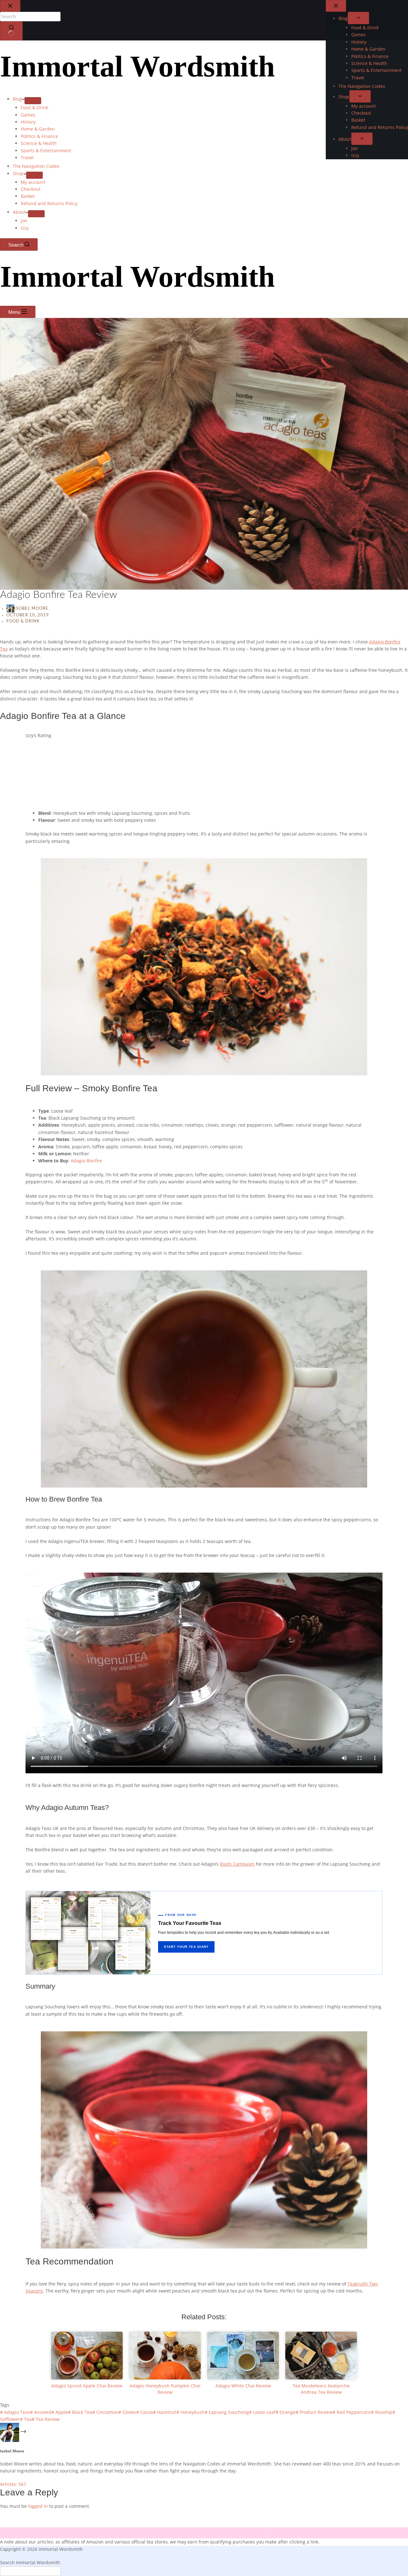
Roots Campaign (237, 1864)
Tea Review (46, 2419)
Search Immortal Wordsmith (30, 2562)
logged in (38, 2506)
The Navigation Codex (36, 166)
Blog (17, 99)
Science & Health (39, 143)
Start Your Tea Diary (186, 1947)
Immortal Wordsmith (137, 66)
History (28, 122)
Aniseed (41, 2412)
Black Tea (80, 2412)
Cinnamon (105, 2412)
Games (28, 115)
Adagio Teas (15, 2412)
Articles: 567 (13, 2484)
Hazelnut (165, 2412)
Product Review (314, 2412)
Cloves (127, 2412)
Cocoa (145, 2412)
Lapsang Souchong (227, 2412)
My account (33, 182)
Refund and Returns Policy (49, 203)
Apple (60, 2412)
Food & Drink (34, 108)
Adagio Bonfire (86, 1161)
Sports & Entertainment (46, 151)
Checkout (31, 189)
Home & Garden (38, 129)
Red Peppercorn (352, 2412)
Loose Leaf (262, 2412)
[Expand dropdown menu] (33, 101)
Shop (18, 173)
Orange (285, 2412)
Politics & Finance (39, 136)
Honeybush (190, 2412)
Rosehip (382, 2412)
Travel (27, 158)
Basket (28, 196)
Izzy (25, 228)
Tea (26, 2419)
